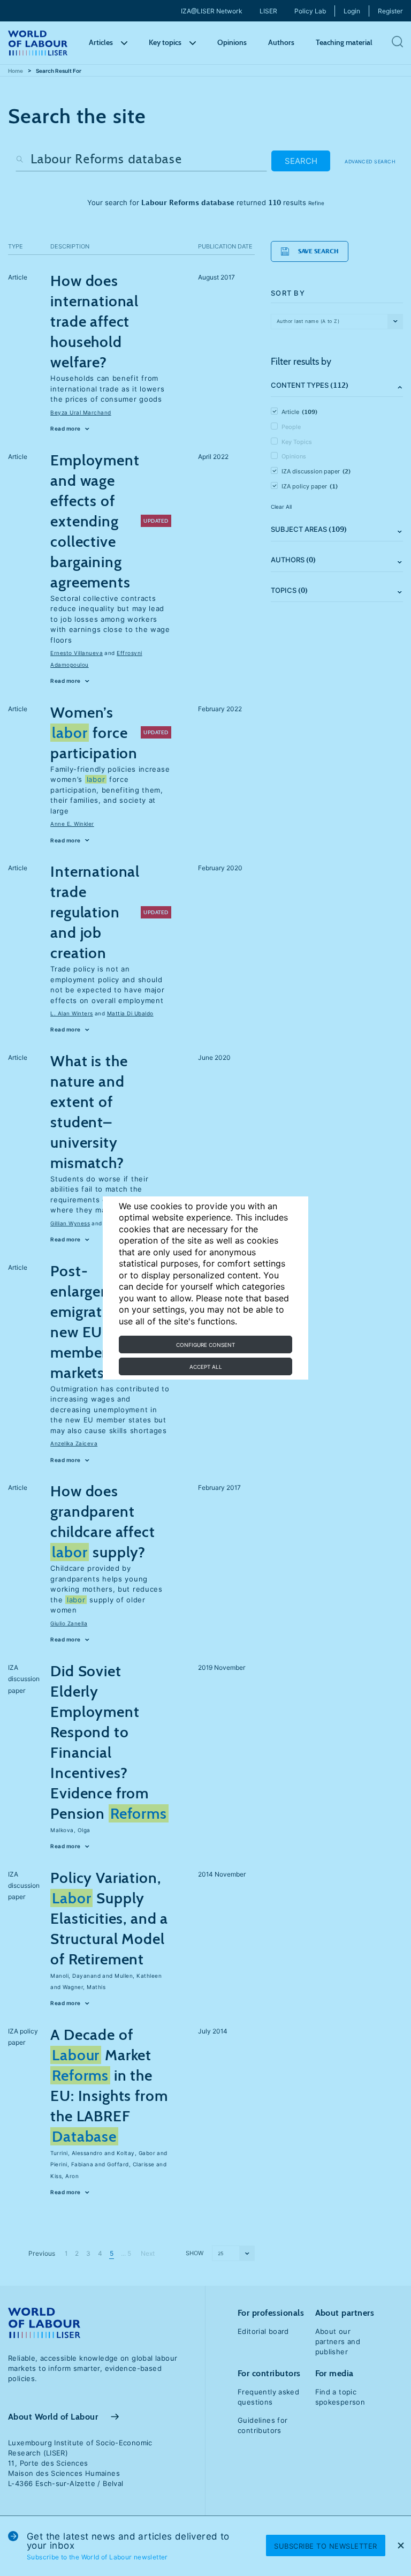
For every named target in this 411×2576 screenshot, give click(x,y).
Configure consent (205, 1345)
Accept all (206, 1367)
